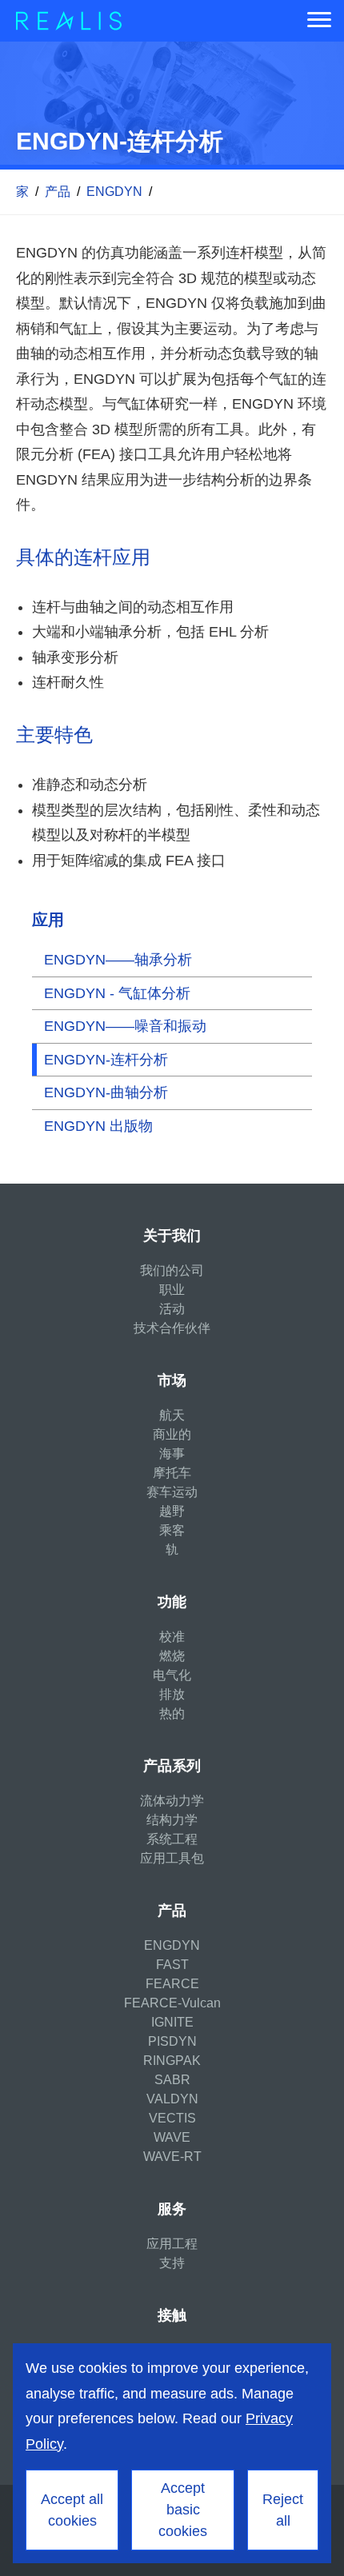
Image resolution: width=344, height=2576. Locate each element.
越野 (172, 1511)
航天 (172, 1415)
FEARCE (172, 1984)
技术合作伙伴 (172, 1328)
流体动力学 (172, 1801)
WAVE (172, 2137)
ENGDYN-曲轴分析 (106, 1092)
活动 (172, 1309)
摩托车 (172, 1473)
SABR (172, 2080)
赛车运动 (172, 1492)
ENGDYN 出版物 (98, 1126)
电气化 (172, 1675)
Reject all (283, 2510)
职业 (172, 1290)
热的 (172, 1713)
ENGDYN (114, 192)
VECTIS (172, 2118)
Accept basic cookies (183, 2510)
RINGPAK (172, 2061)
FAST (172, 1965)
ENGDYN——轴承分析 (118, 960)
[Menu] (319, 21)
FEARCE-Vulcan (172, 2003)
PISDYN (172, 2041)
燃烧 (172, 1656)
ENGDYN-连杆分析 (106, 1060)
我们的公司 (172, 1270)
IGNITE (172, 2022)
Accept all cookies (72, 2510)
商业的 (172, 1434)
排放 (172, 1694)
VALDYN (172, 2099)
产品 (58, 192)
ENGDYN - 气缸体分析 (117, 993)
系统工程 (172, 1839)
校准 (172, 1637)
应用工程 (172, 2244)
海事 (172, 1454)
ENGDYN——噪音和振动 (125, 1026)
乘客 (172, 1530)
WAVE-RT (172, 2157)
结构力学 (172, 1820)
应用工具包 (172, 1858)
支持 (172, 2263)
